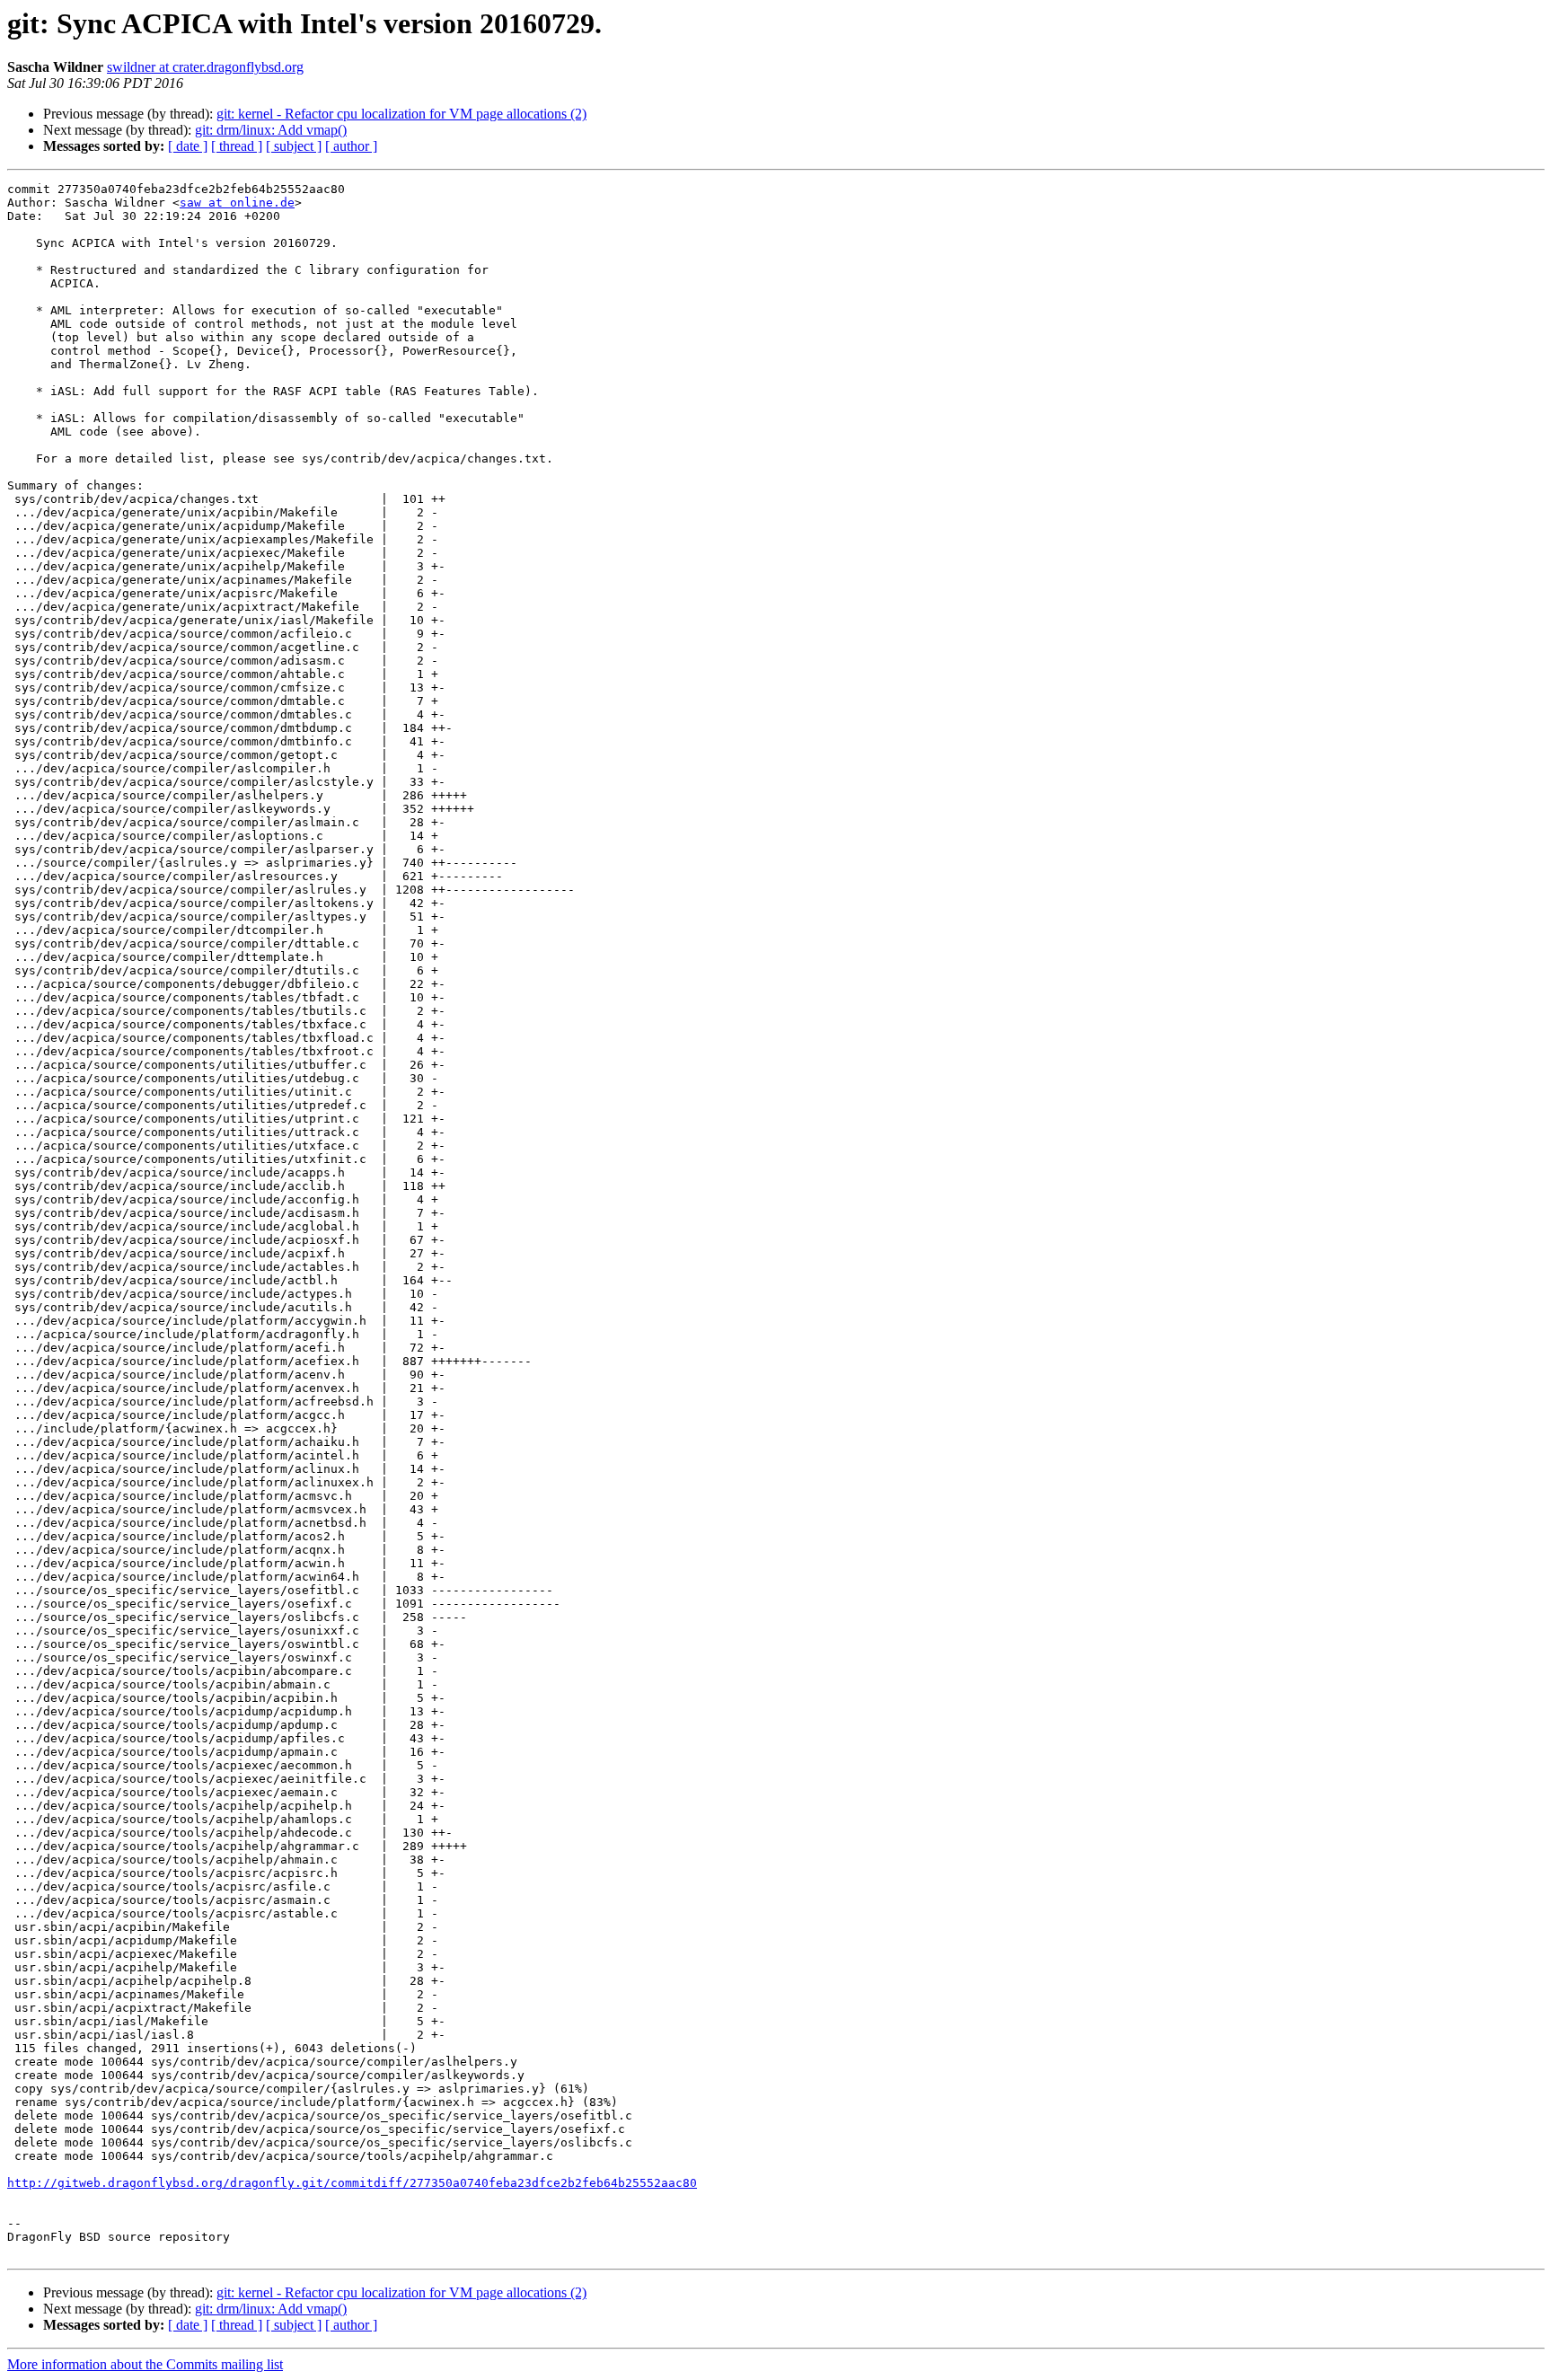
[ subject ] (294, 146)
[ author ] (351, 146)
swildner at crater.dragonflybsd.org (205, 67)
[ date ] (188, 146)
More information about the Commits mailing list (145, 2364)
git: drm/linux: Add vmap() (271, 130)
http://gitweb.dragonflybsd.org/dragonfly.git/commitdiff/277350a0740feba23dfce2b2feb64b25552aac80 (352, 2183)
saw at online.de (237, 203)
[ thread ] (237, 146)
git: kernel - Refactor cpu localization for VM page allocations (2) (401, 114)
